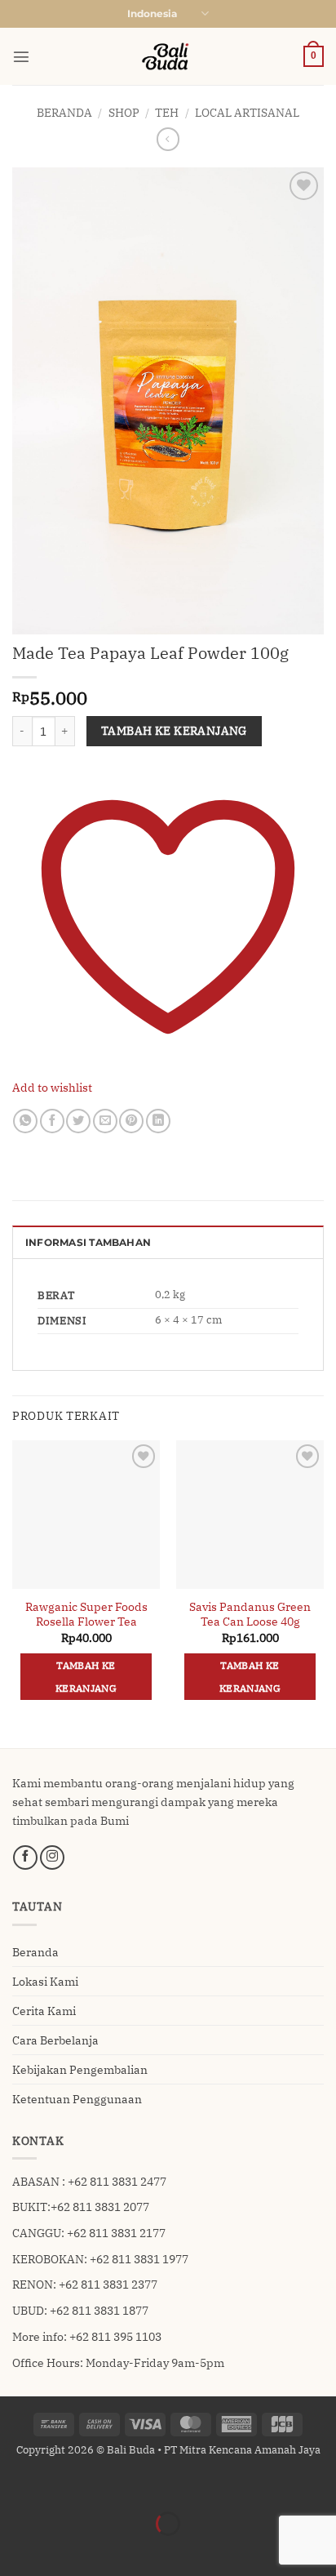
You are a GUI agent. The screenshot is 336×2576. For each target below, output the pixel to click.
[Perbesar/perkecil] (15, 2486)
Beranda (64, 112)
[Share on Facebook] (52, 1121)
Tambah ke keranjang (174, 731)
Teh (167, 112)
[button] (21, 56)
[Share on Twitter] (78, 1121)
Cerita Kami (44, 2011)
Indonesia (152, 14)
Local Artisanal (247, 112)
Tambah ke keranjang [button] (86, 1677)
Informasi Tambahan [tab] (88, 1243)
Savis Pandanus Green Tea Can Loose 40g (250, 1615)
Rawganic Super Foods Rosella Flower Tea (86, 1615)
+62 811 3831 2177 (116, 2233)
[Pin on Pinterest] (131, 1121)
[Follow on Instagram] (52, 1857)
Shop (124, 112)
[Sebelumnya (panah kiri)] (15, 2550)
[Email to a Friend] (105, 1121)
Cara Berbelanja (55, 2040)
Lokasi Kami (45, 1981)
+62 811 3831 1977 (139, 2259)
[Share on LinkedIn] (158, 1121)
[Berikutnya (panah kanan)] (57, 2550)
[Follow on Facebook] (25, 1857)
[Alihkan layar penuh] (57, 2486)
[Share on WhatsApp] (25, 1121)
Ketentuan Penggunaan (77, 2099)
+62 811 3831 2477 (117, 2181)
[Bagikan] (100, 2486)
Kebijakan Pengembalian (80, 2069)
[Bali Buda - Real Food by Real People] (168, 56)
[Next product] (168, 139)
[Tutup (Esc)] (143, 2486)
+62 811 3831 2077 (100, 2207)
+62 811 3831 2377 (108, 2284)
